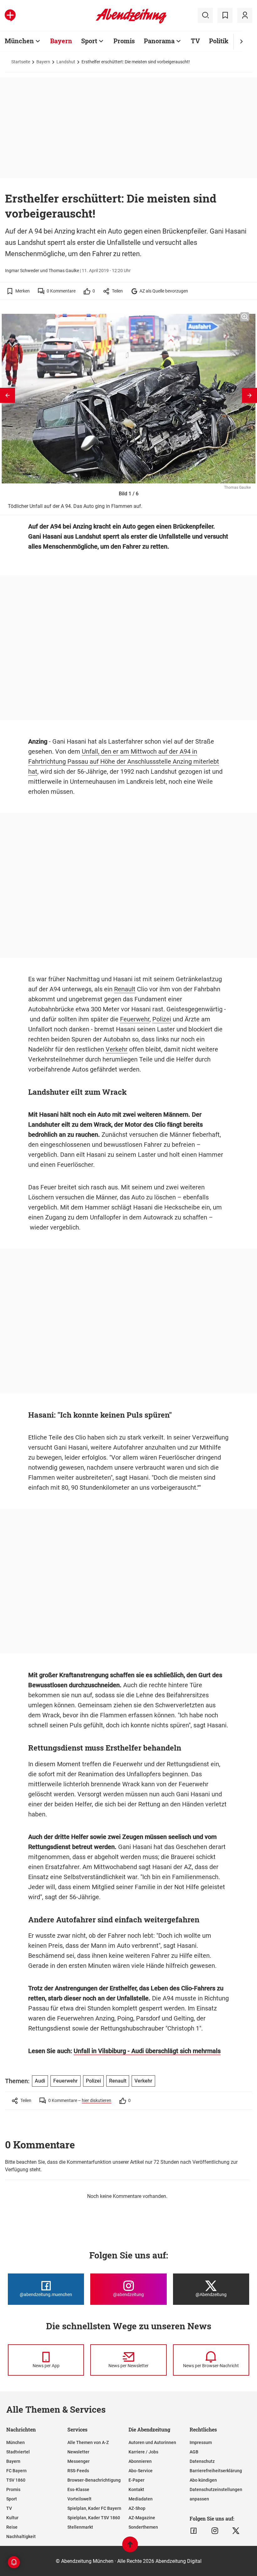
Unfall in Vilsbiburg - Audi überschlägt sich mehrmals (147, 2051)
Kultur (12, 2518)
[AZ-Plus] (10, 15)
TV (195, 41)
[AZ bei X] (236, 2531)
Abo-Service (141, 2471)
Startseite (21, 62)
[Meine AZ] (245, 15)
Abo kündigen (203, 2480)
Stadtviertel (18, 2452)
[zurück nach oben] (130, 2547)
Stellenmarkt (80, 2527)
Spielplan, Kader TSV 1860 (94, 2518)
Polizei (162, 1019)
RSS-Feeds (78, 2471)
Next (249, 395)
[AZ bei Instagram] (215, 2531)
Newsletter (78, 2452)
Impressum (201, 2442)
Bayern (61, 41)
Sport (89, 41)
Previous (8, 395)
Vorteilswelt (79, 2499)
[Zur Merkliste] (225, 15)
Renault (125, 989)
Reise (12, 2527)
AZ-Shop (137, 2508)
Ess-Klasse (78, 2489)
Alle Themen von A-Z (88, 2442)
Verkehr (117, 1049)
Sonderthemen (143, 2527)
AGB (194, 2452)
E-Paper (136, 2480)
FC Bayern (16, 2471)
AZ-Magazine (142, 2518)
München (19, 41)
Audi (40, 2081)
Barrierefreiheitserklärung (216, 2471)
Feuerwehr (135, 1019)
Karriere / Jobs (143, 2452)
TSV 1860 (16, 2480)
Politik (219, 41)
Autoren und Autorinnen (152, 2442)
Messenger (79, 2461)
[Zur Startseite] (131, 22)
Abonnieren (140, 2461)
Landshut (66, 62)
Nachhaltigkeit (21, 2536)
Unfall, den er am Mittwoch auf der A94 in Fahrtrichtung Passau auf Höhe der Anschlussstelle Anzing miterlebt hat (124, 761)
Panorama (159, 41)
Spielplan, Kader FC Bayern (94, 2508)
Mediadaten (141, 2499)
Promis (124, 41)
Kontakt (136, 2489)
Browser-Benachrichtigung (94, 2480)
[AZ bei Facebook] (194, 2531)
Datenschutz (202, 2461)
